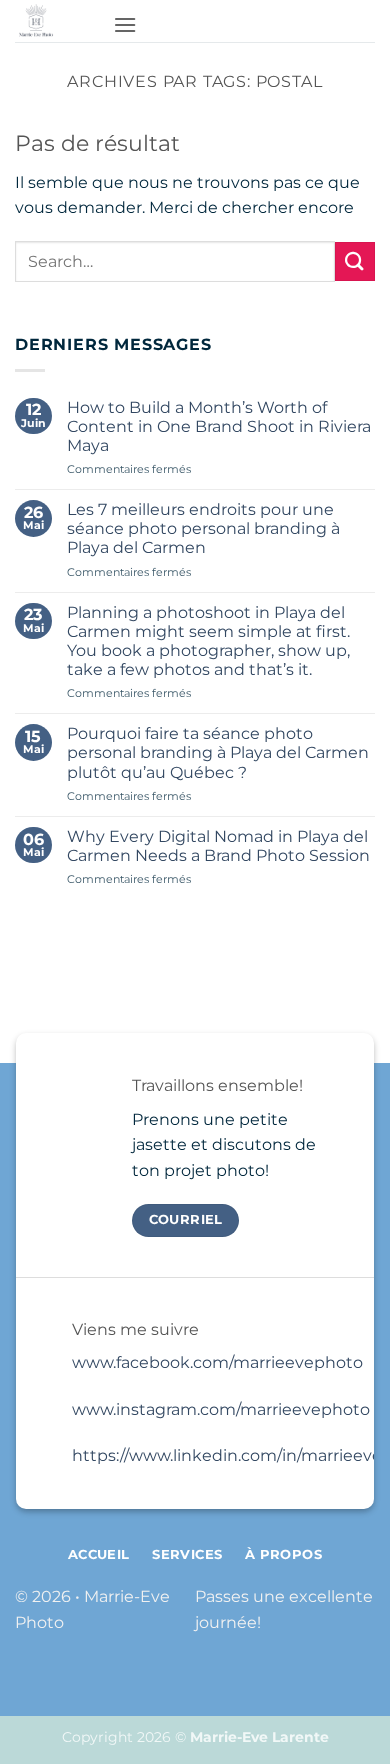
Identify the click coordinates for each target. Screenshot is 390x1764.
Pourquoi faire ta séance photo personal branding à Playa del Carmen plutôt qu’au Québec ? (218, 752)
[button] (125, 24)
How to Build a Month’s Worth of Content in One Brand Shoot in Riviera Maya (219, 426)
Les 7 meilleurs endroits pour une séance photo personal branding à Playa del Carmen (203, 528)
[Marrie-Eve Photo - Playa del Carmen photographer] (56, 21)
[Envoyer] (355, 261)
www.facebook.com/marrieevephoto (217, 1362)
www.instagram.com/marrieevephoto (221, 1409)
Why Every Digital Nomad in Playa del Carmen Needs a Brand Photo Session (218, 846)
